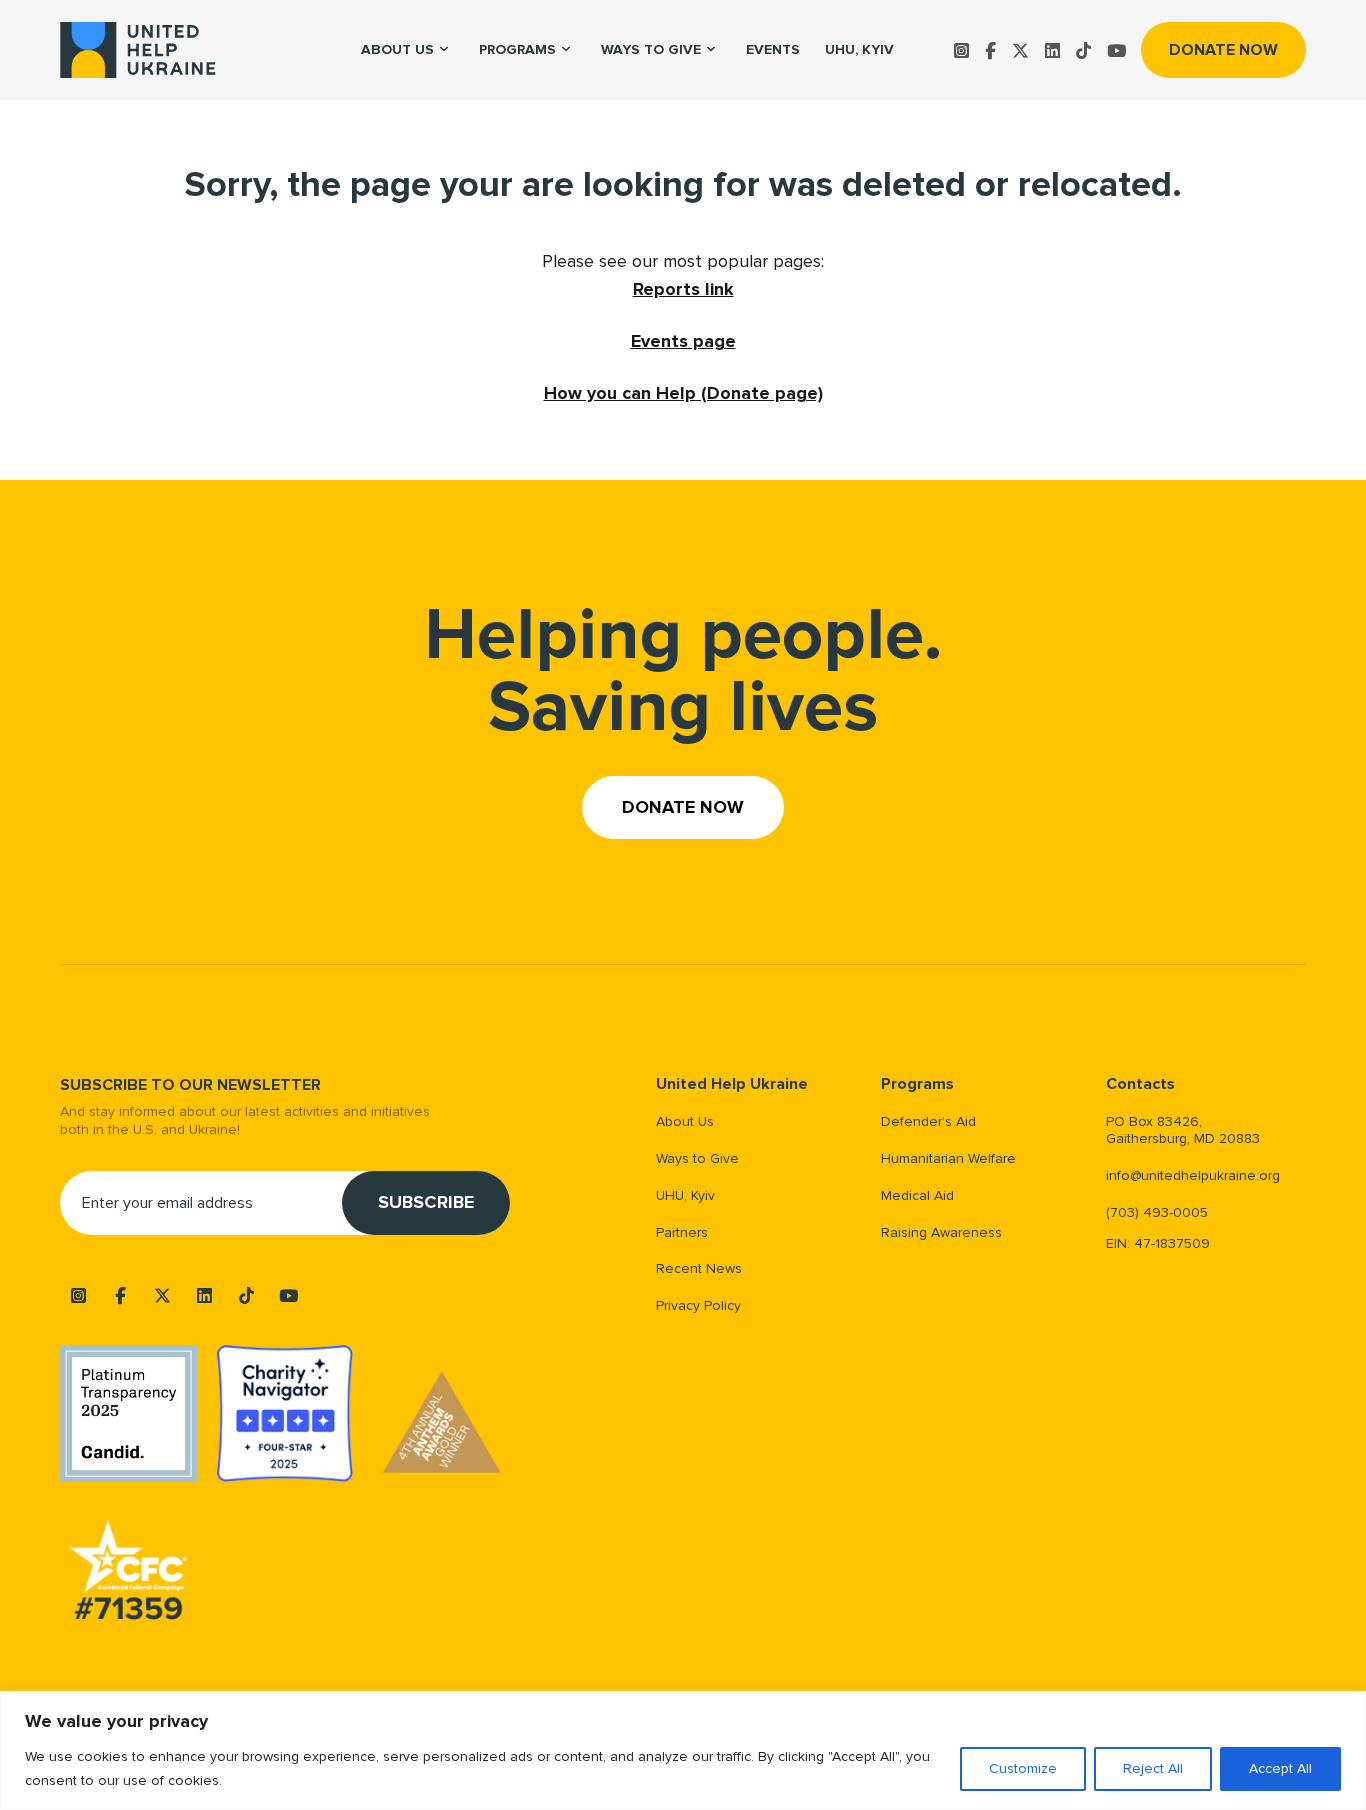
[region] (683, 1750)
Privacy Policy (698, 1305)
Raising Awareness (941, 1232)
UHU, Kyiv (859, 49)
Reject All (1153, 1768)
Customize (1023, 1768)
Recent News (699, 1268)
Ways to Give (651, 49)
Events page (683, 341)
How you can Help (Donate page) (683, 393)
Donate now (1223, 50)
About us (397, 49)
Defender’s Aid (928, 1121)
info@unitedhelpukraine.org (1193, 1175)
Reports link (683, 289)
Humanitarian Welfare (948, 1158)
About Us (685, 1121)
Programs (517, 49)
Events (773, 49)
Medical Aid (917, 1195)
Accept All (1280, 1768)
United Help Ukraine (732, 1084)
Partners (682, 1232)
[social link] (961, 50)
